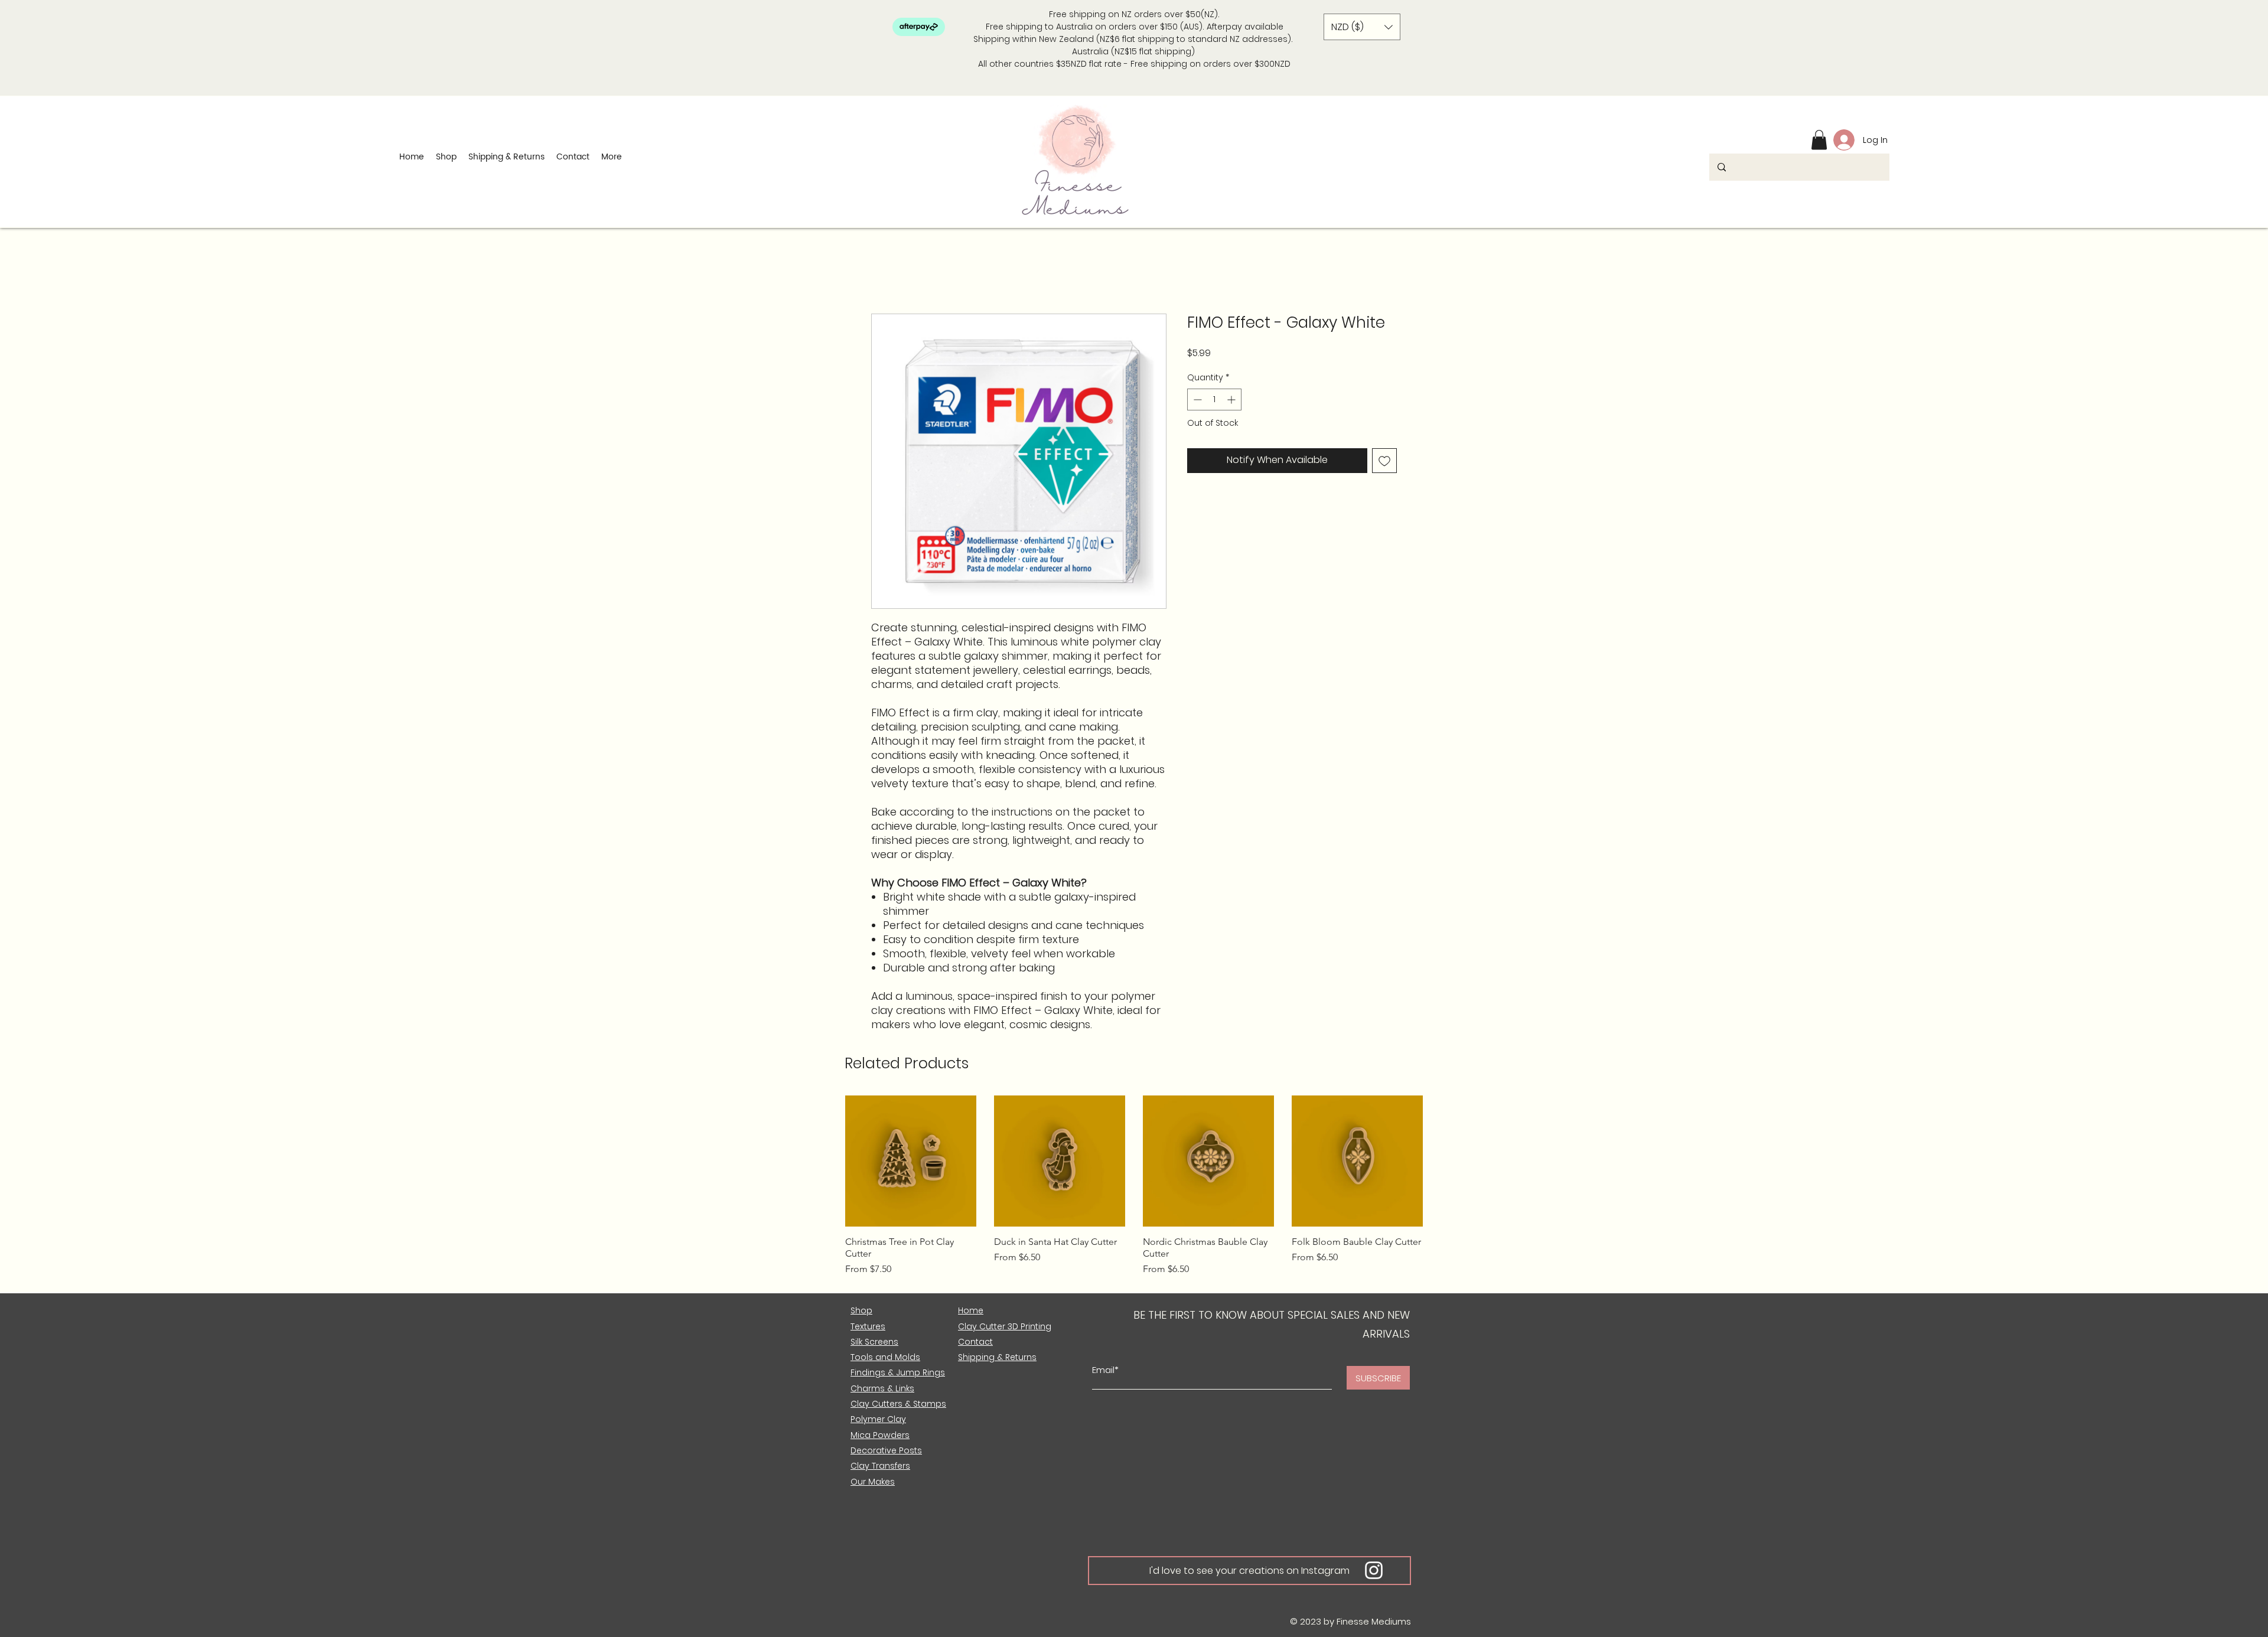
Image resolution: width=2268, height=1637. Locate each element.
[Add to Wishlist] (1384, 461)
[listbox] (1362, 27)
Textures (868, 1326)
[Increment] (1232, 400)
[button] (1362, 27)
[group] (1134, 1192)
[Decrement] (1196, 400)
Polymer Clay (878, 1419)
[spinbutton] (1214, 400)
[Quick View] (911, 1161)
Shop (861, 1310)
